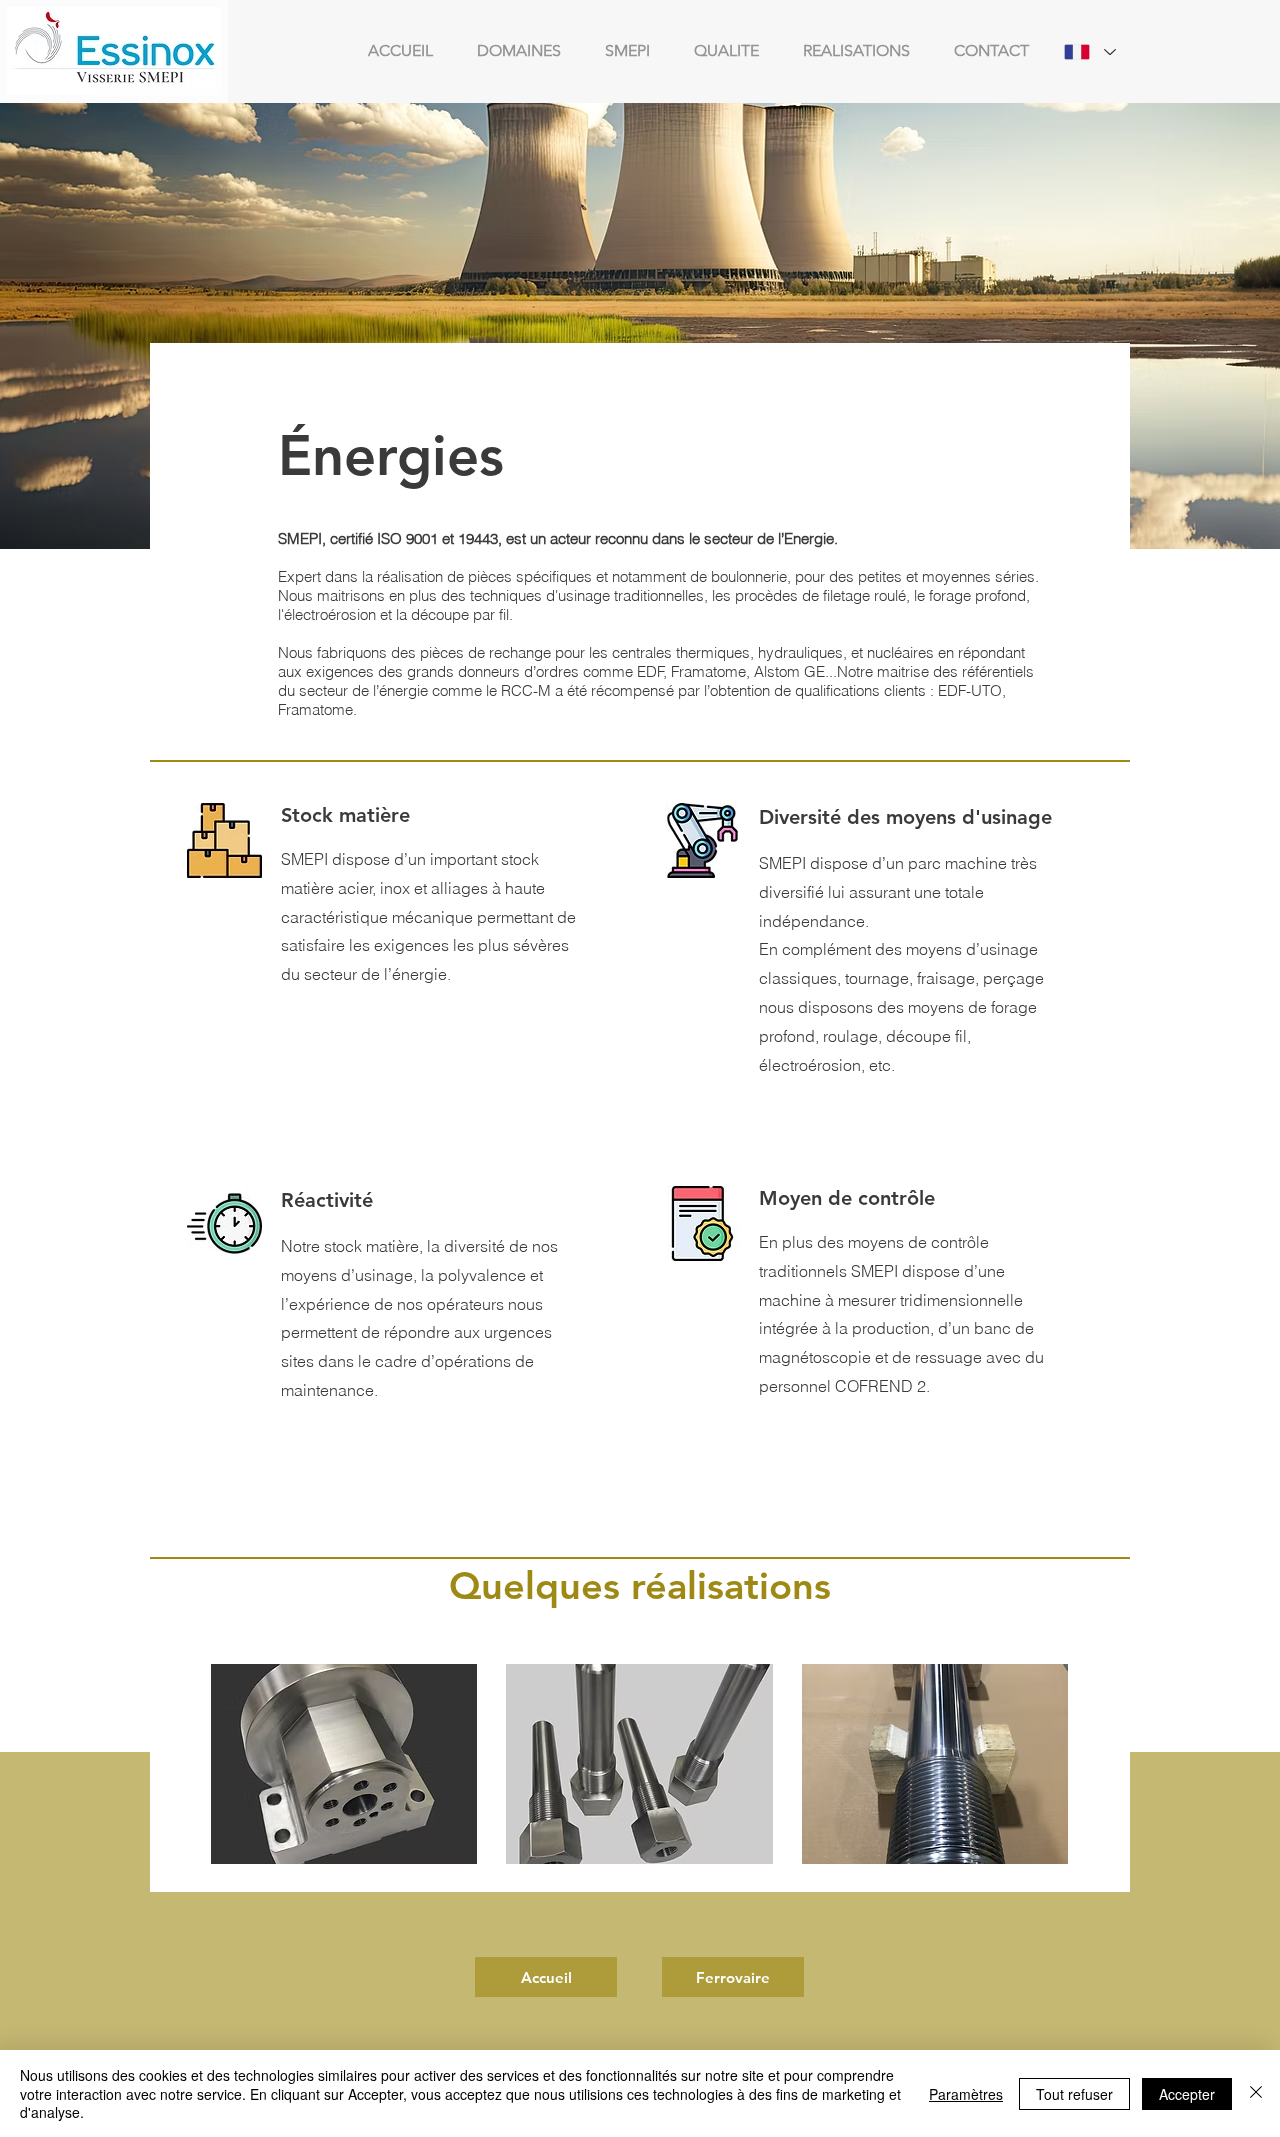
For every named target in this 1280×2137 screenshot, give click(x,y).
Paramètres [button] (966, 2094)
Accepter (1187, 2094)
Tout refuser (1074, 2094)
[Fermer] (1256, 2093)
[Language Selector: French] (1090, 52)
